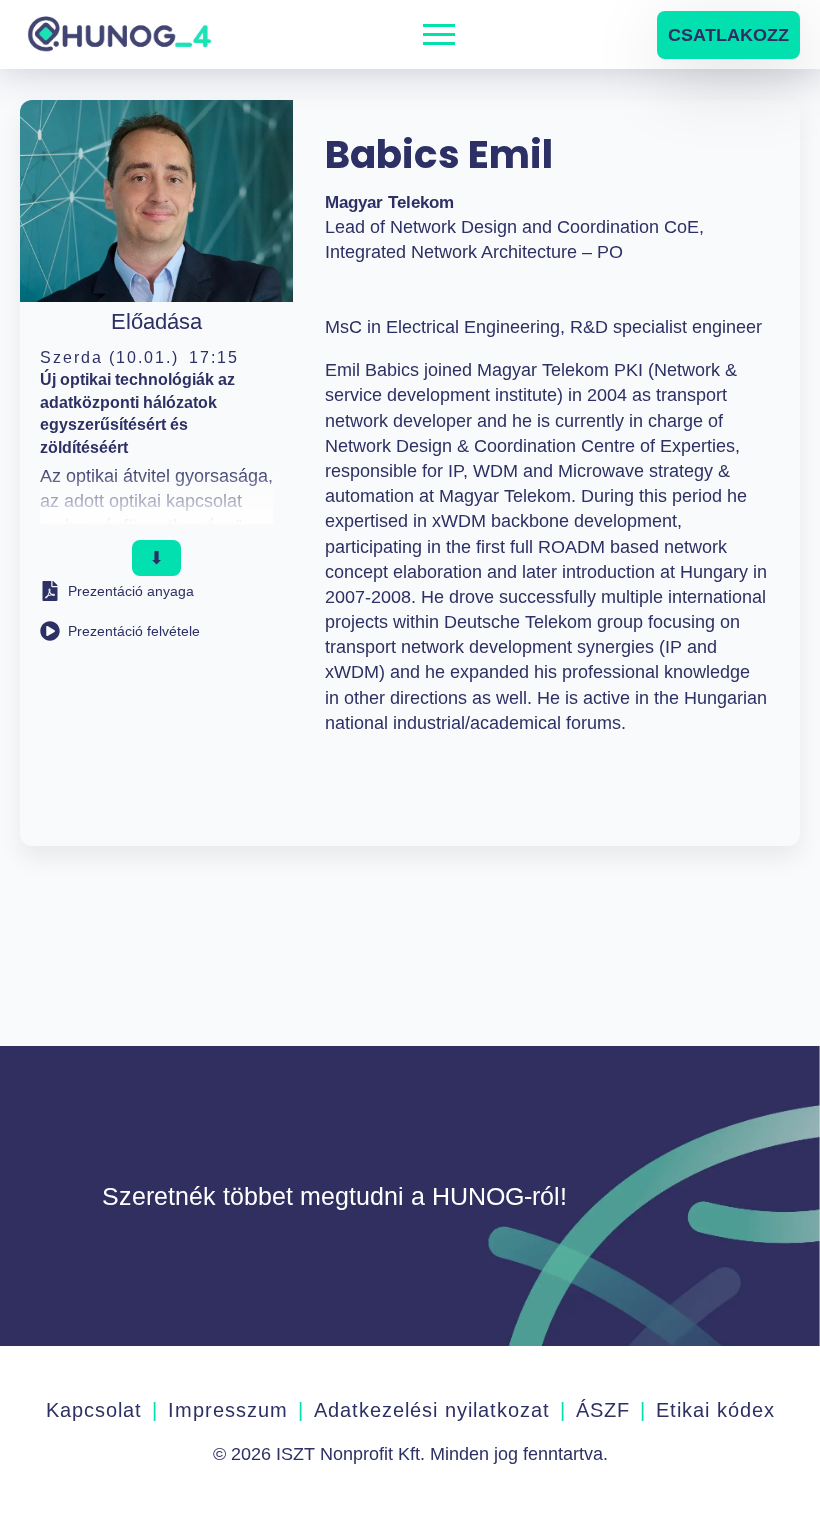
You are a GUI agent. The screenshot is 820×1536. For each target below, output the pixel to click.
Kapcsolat (94, 1410)
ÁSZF (603, 1410)
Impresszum (228, 1410)
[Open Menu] (439, 35)
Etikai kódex (715, 1410)
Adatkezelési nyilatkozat (432, 1410)
